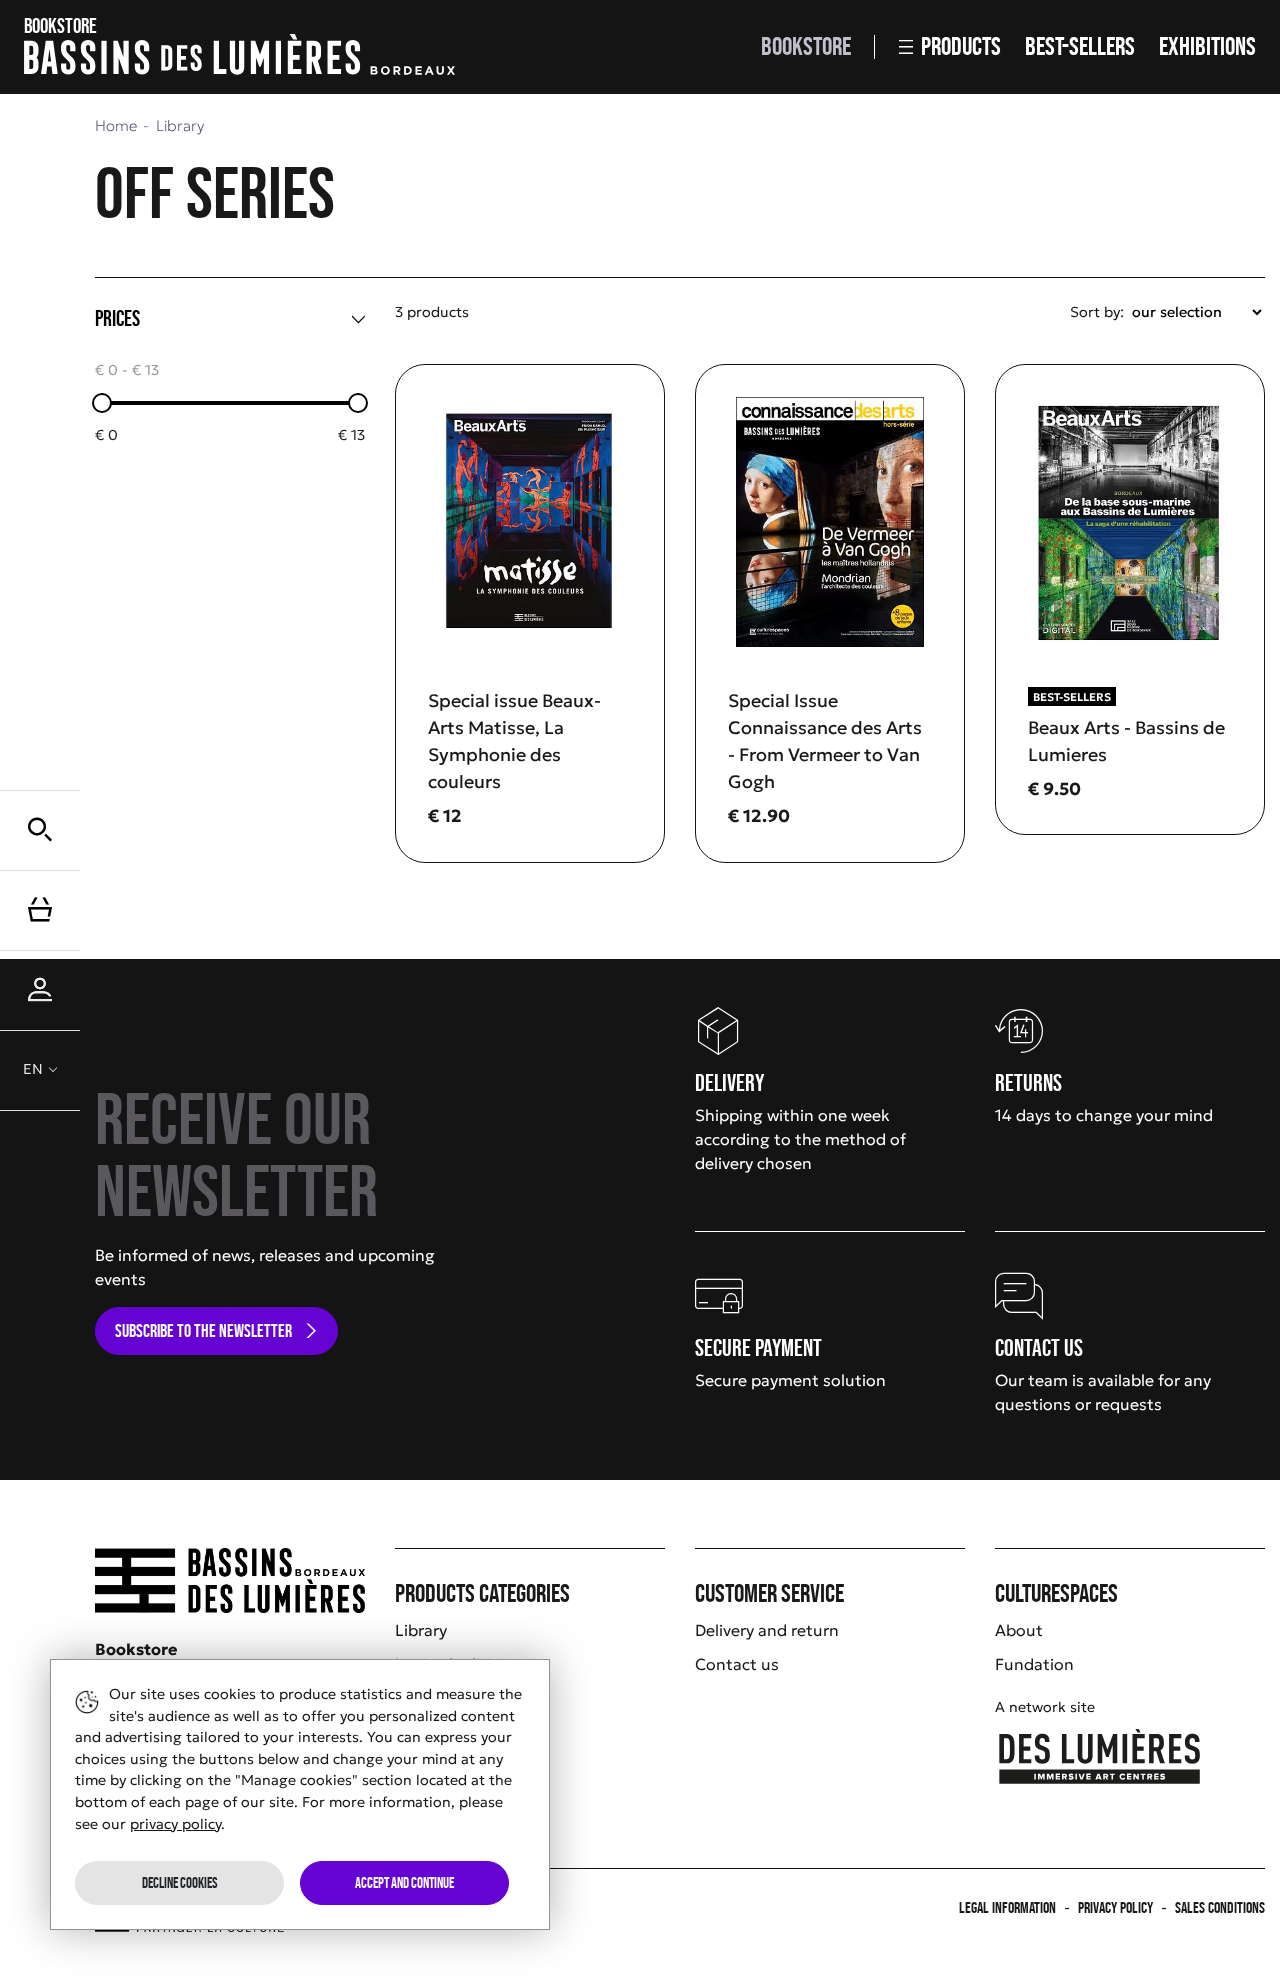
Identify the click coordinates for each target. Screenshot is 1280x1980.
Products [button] (961, 46)
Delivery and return (767, 1630)
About (1019, 1630)
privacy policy (175, 1824)
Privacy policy (1115, 1907)
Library (421, 1630)
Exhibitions (1207, 46)
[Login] (40, 990)
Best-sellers (1080, 46)
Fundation (1034, 1664)
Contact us (737, 1664)
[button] (40, 830)
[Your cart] (40, 910)
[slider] (102, 403)
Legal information (1007, 1907)
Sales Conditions (1220, 1907)
